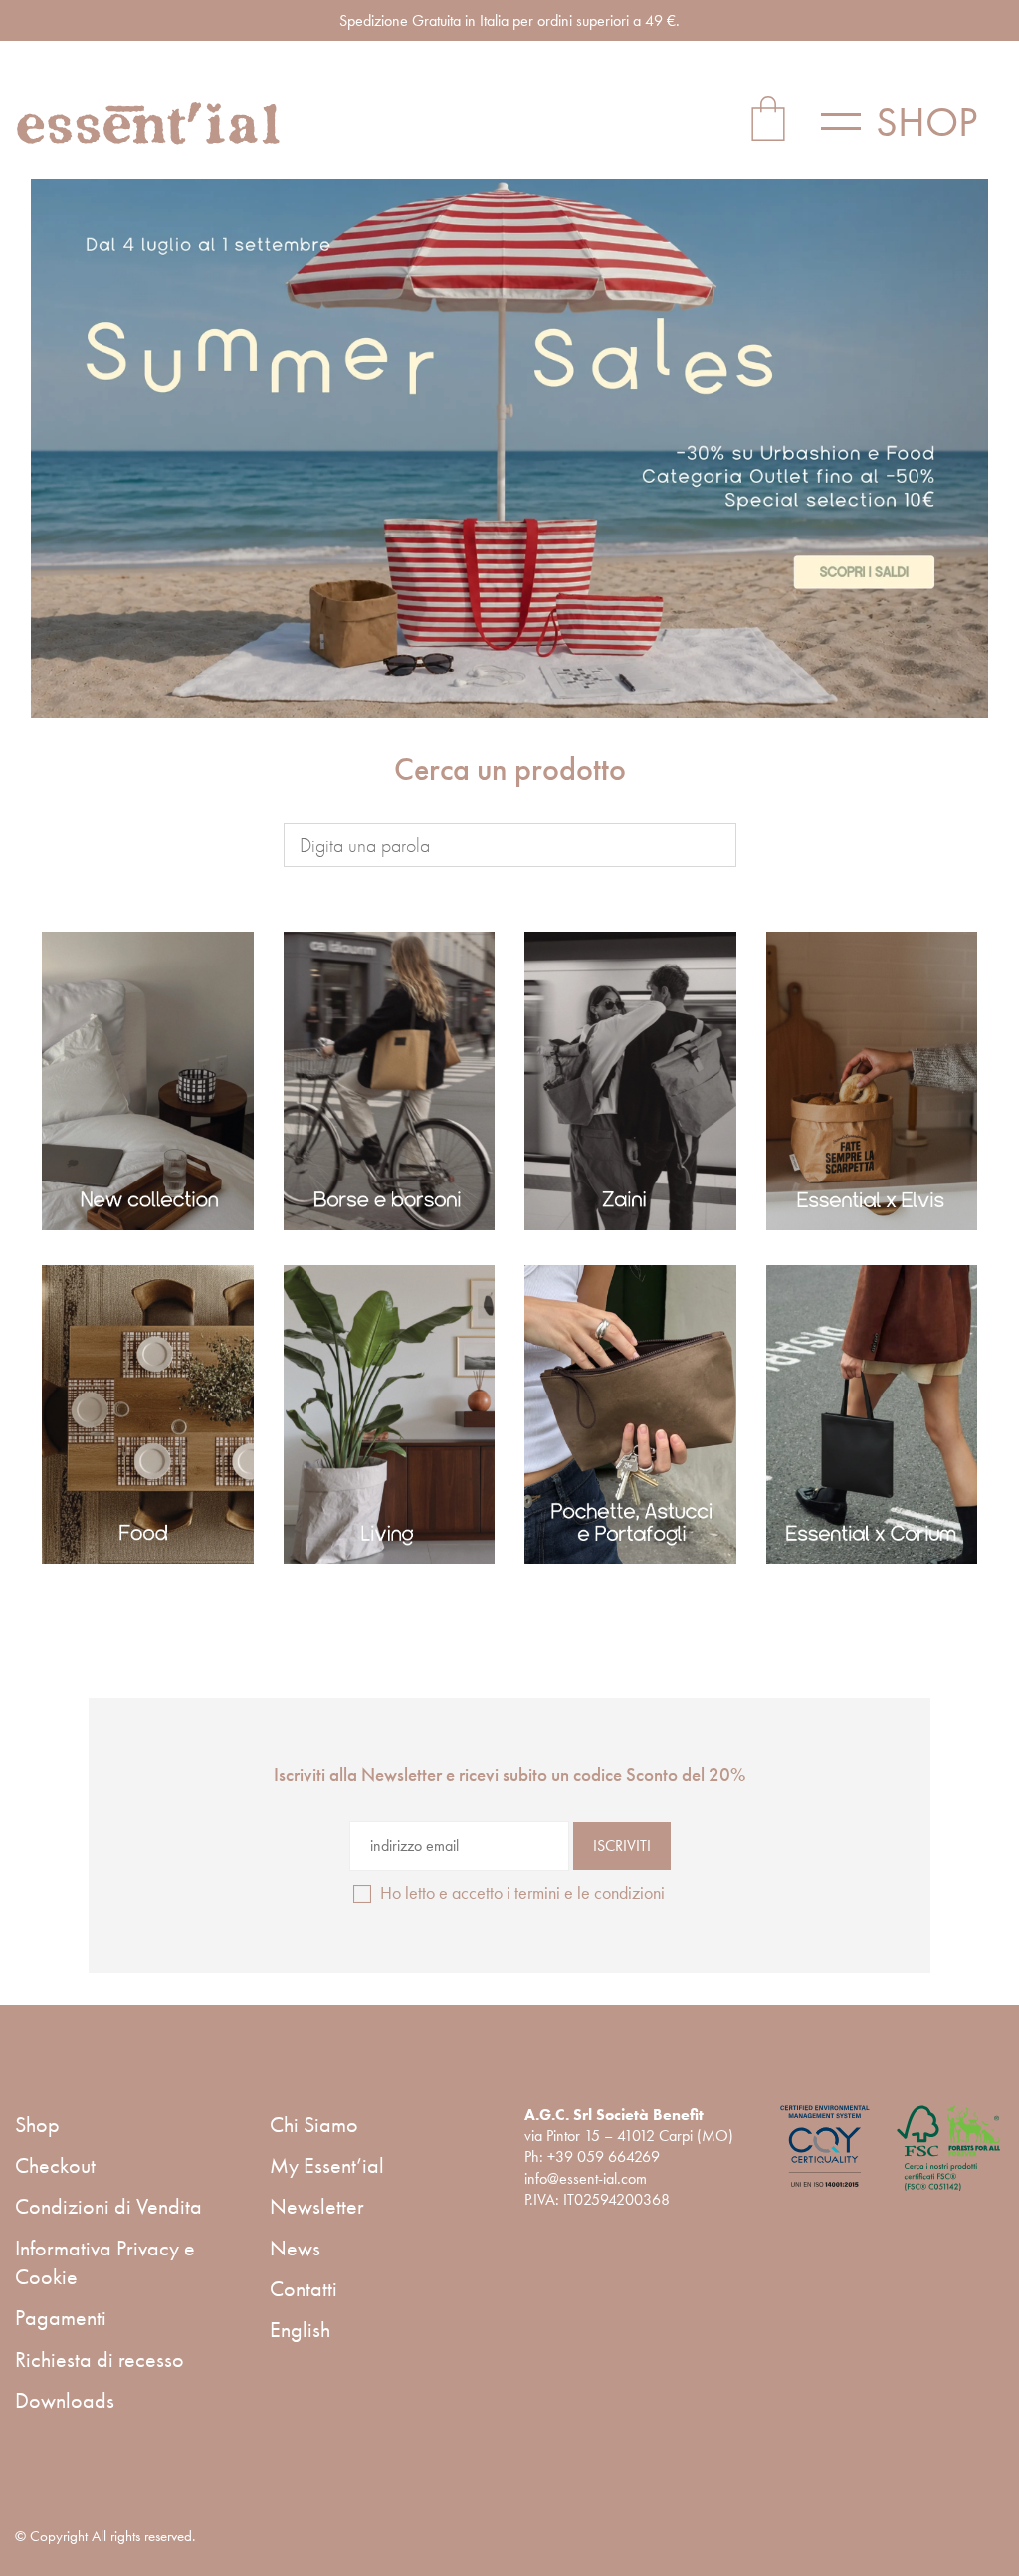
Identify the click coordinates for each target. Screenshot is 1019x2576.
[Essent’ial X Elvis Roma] (872, 1081)
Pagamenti (61, 2318)
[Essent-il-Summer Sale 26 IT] (509, 448)
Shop (37, 2125)
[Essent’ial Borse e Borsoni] (390, 1081)
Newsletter (317, 2206)
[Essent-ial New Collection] (148, 1081)
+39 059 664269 (604, 2156)
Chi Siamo (314, 2125)
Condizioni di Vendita (108, 2206)
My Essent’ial (327, 2165)
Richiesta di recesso (100, 2360)
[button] (913, 122)
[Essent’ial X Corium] (872, 1414)
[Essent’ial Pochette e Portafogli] (630, 1414)
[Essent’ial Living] (390, 1414)
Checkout (55, 2165)
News (295, 2248)
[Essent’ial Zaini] (630, 1081)
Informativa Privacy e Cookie (105, 2262)
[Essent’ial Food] (148, 1414)
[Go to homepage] (149, 123)
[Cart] (768, 122)
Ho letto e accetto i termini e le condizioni (522, 1893)
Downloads (65, 2400)
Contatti (304, 2289)
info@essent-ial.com (586, 2178)
